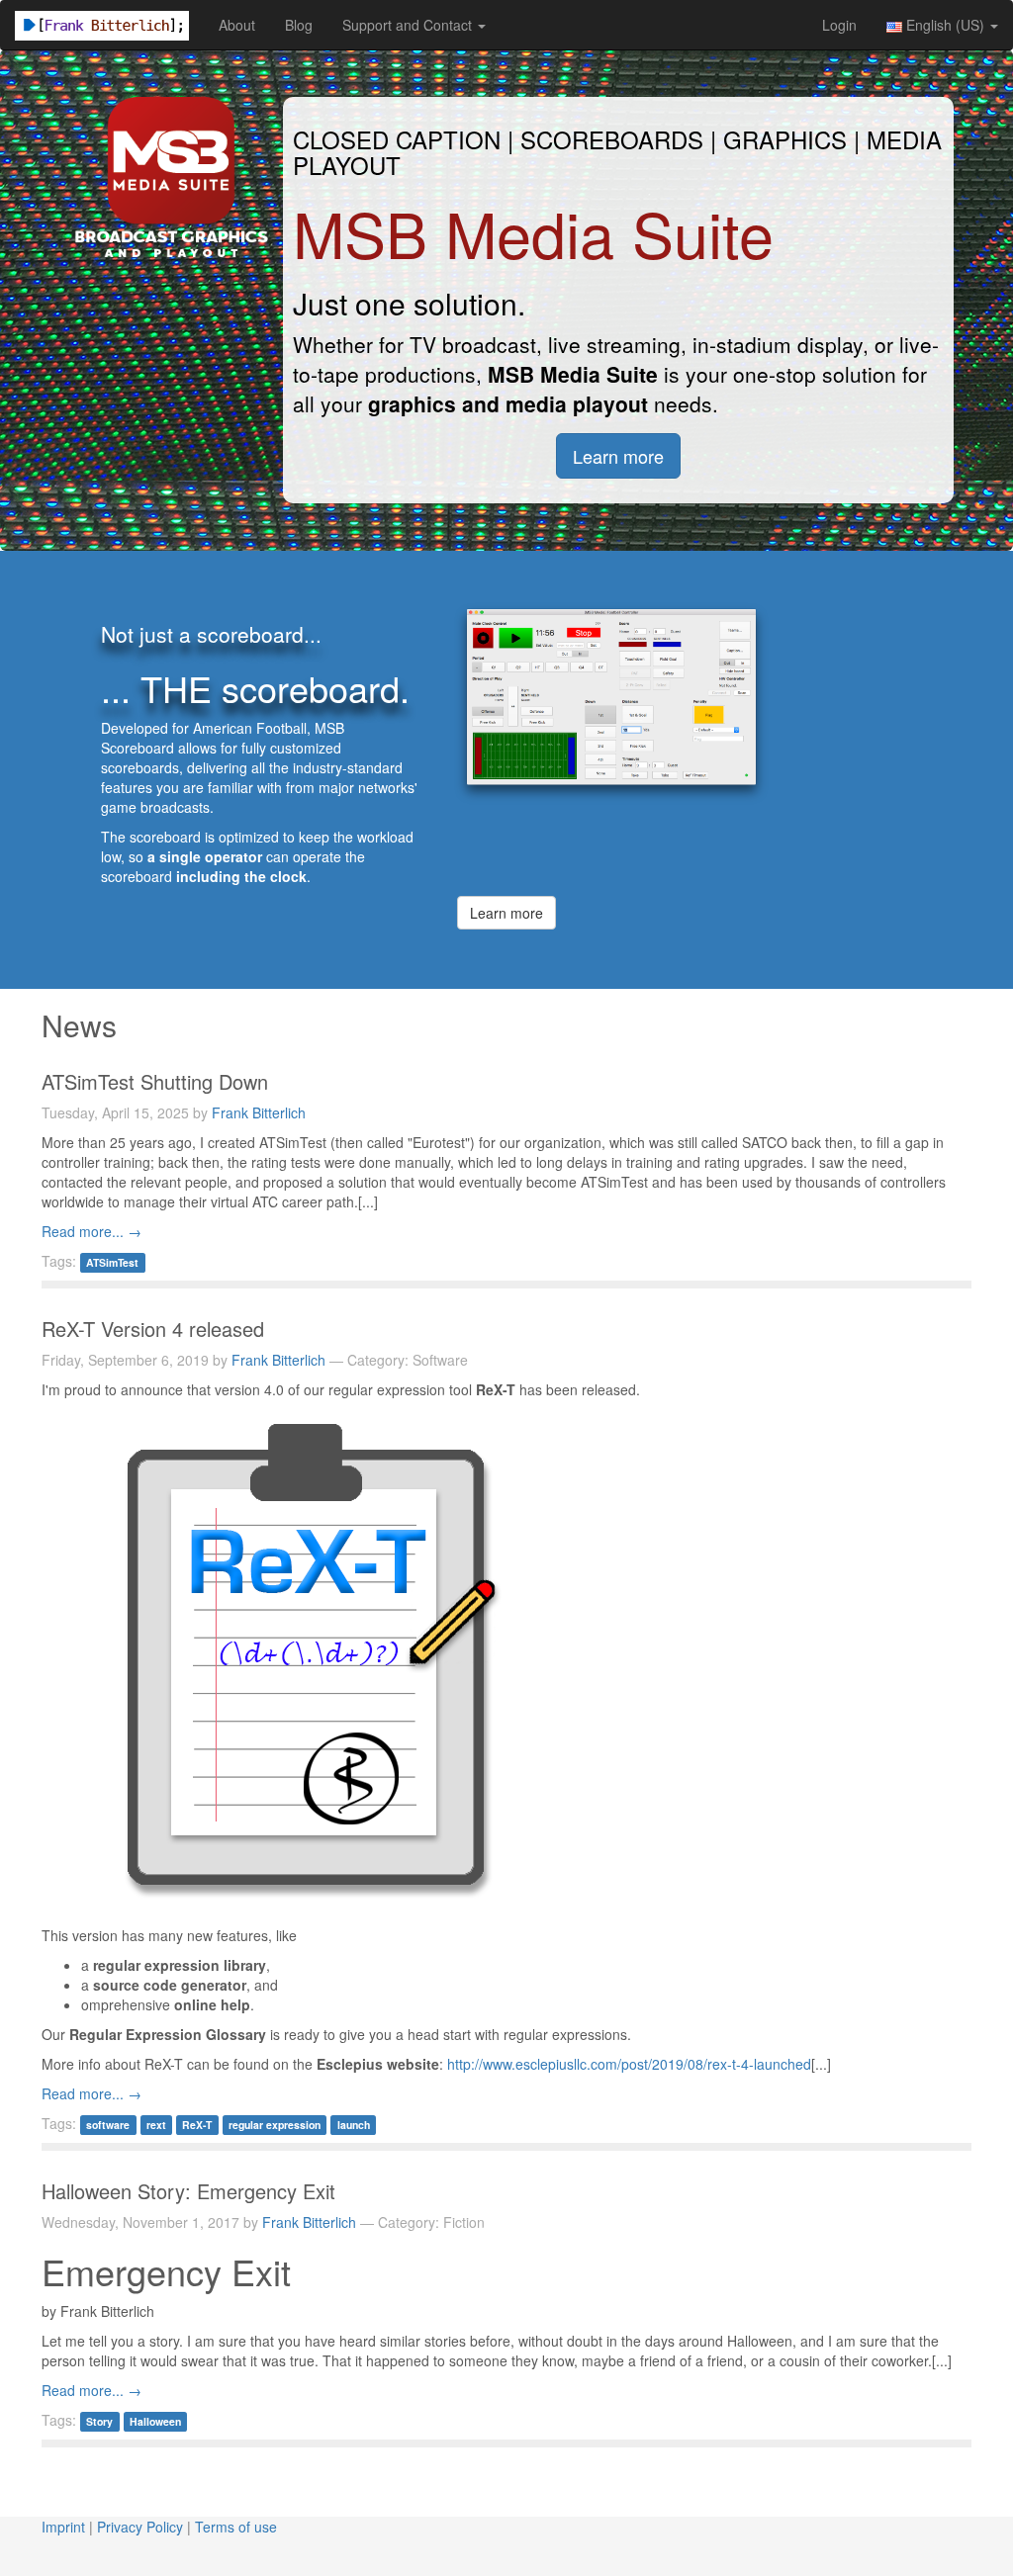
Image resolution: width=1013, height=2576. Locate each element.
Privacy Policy (140, 2527)
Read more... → (92, 1231)
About (237, 25)
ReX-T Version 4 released (156, 1329)
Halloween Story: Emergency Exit (191, 2191)
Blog (299, 25)
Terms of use (236, 2527)
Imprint (63, 2527)
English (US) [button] (945, 25)
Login (839, 25)
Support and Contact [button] (409, 25)
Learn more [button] (618, 456)
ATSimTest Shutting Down (158, 1081)
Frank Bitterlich (259, 1112)
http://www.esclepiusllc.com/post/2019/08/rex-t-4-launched (629, 2064)
